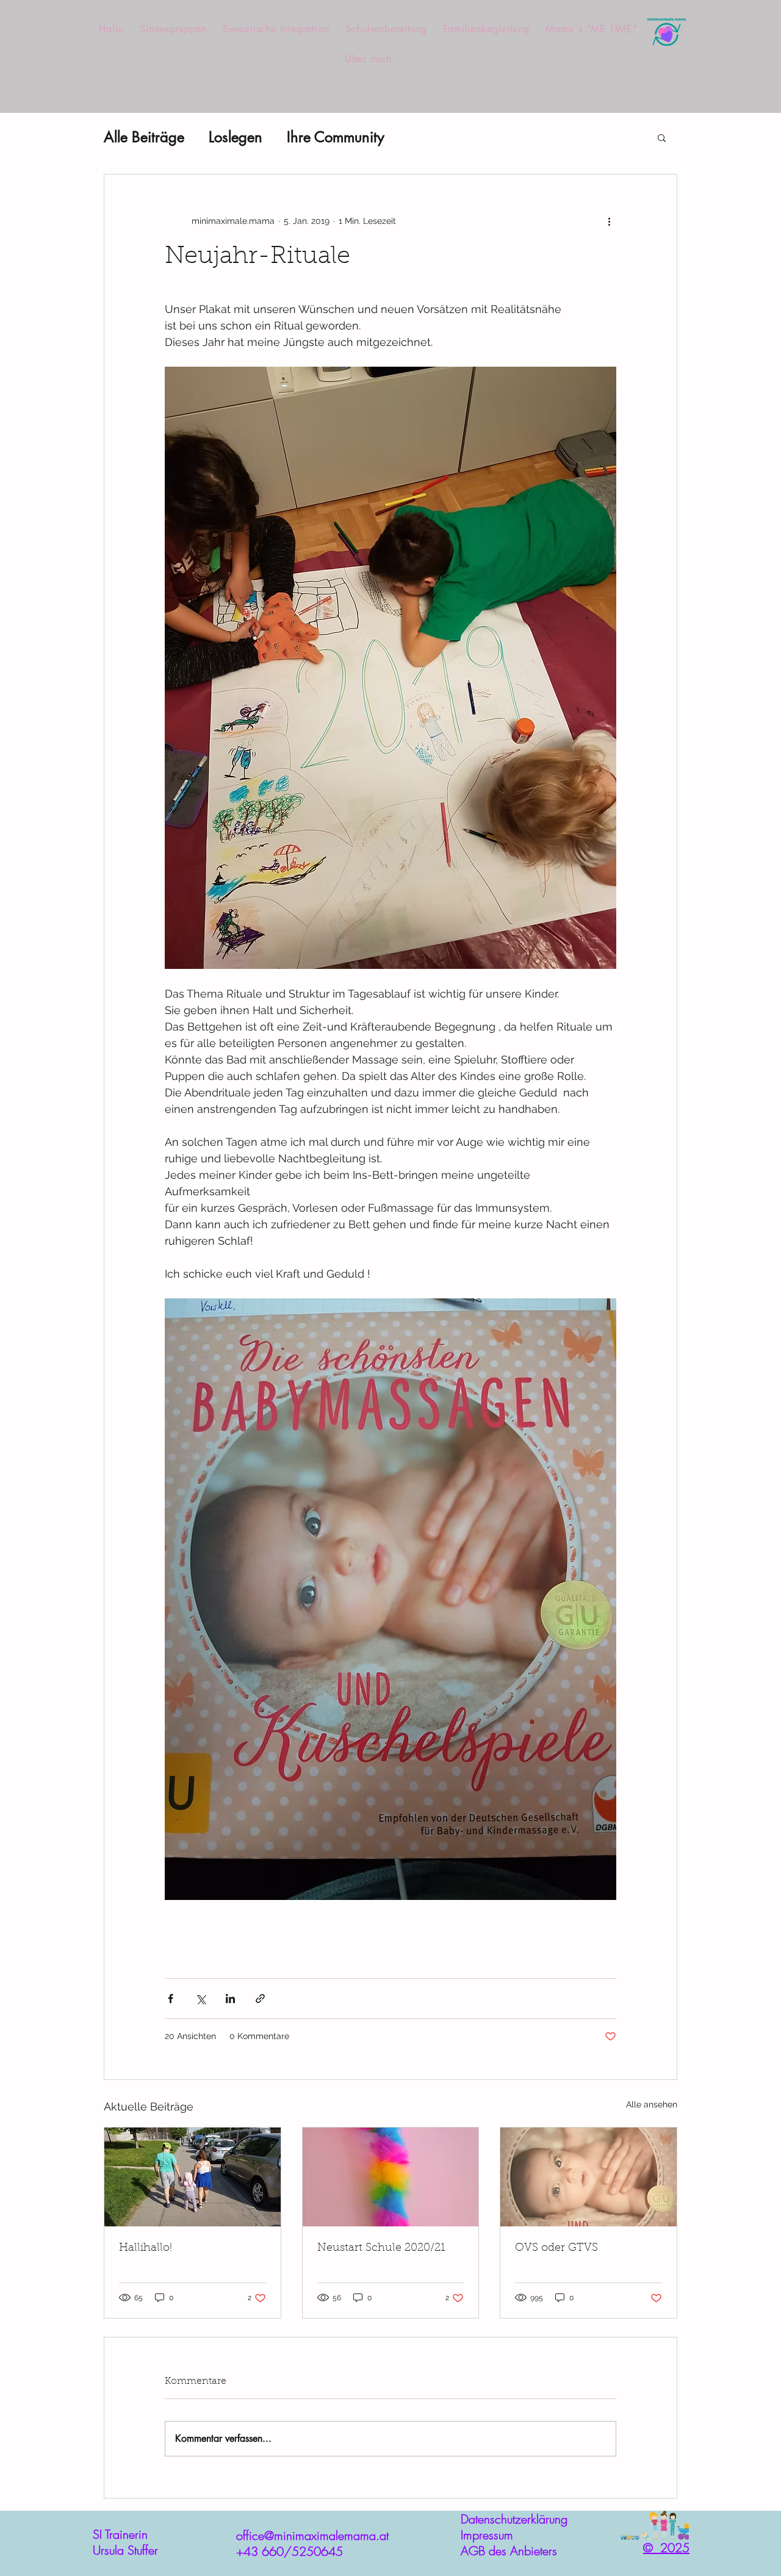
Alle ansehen (652, 2104)
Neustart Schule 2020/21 (381, 2248)
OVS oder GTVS (556, 2248)
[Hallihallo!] (193, 2177)
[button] (662, 137)
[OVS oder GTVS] (588, 2177)
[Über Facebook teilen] (171, 1999)
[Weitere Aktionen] (609, 221)
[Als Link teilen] (260, 1999)
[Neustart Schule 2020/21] (391, 2177)
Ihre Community (336, 137)
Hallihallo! (146, 2248)
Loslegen (236, 137)
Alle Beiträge (144, 137)
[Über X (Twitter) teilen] (200, 1999)
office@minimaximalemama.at (312, 2535)
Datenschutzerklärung (514, 2519)
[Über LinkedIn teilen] (230, 1999)
